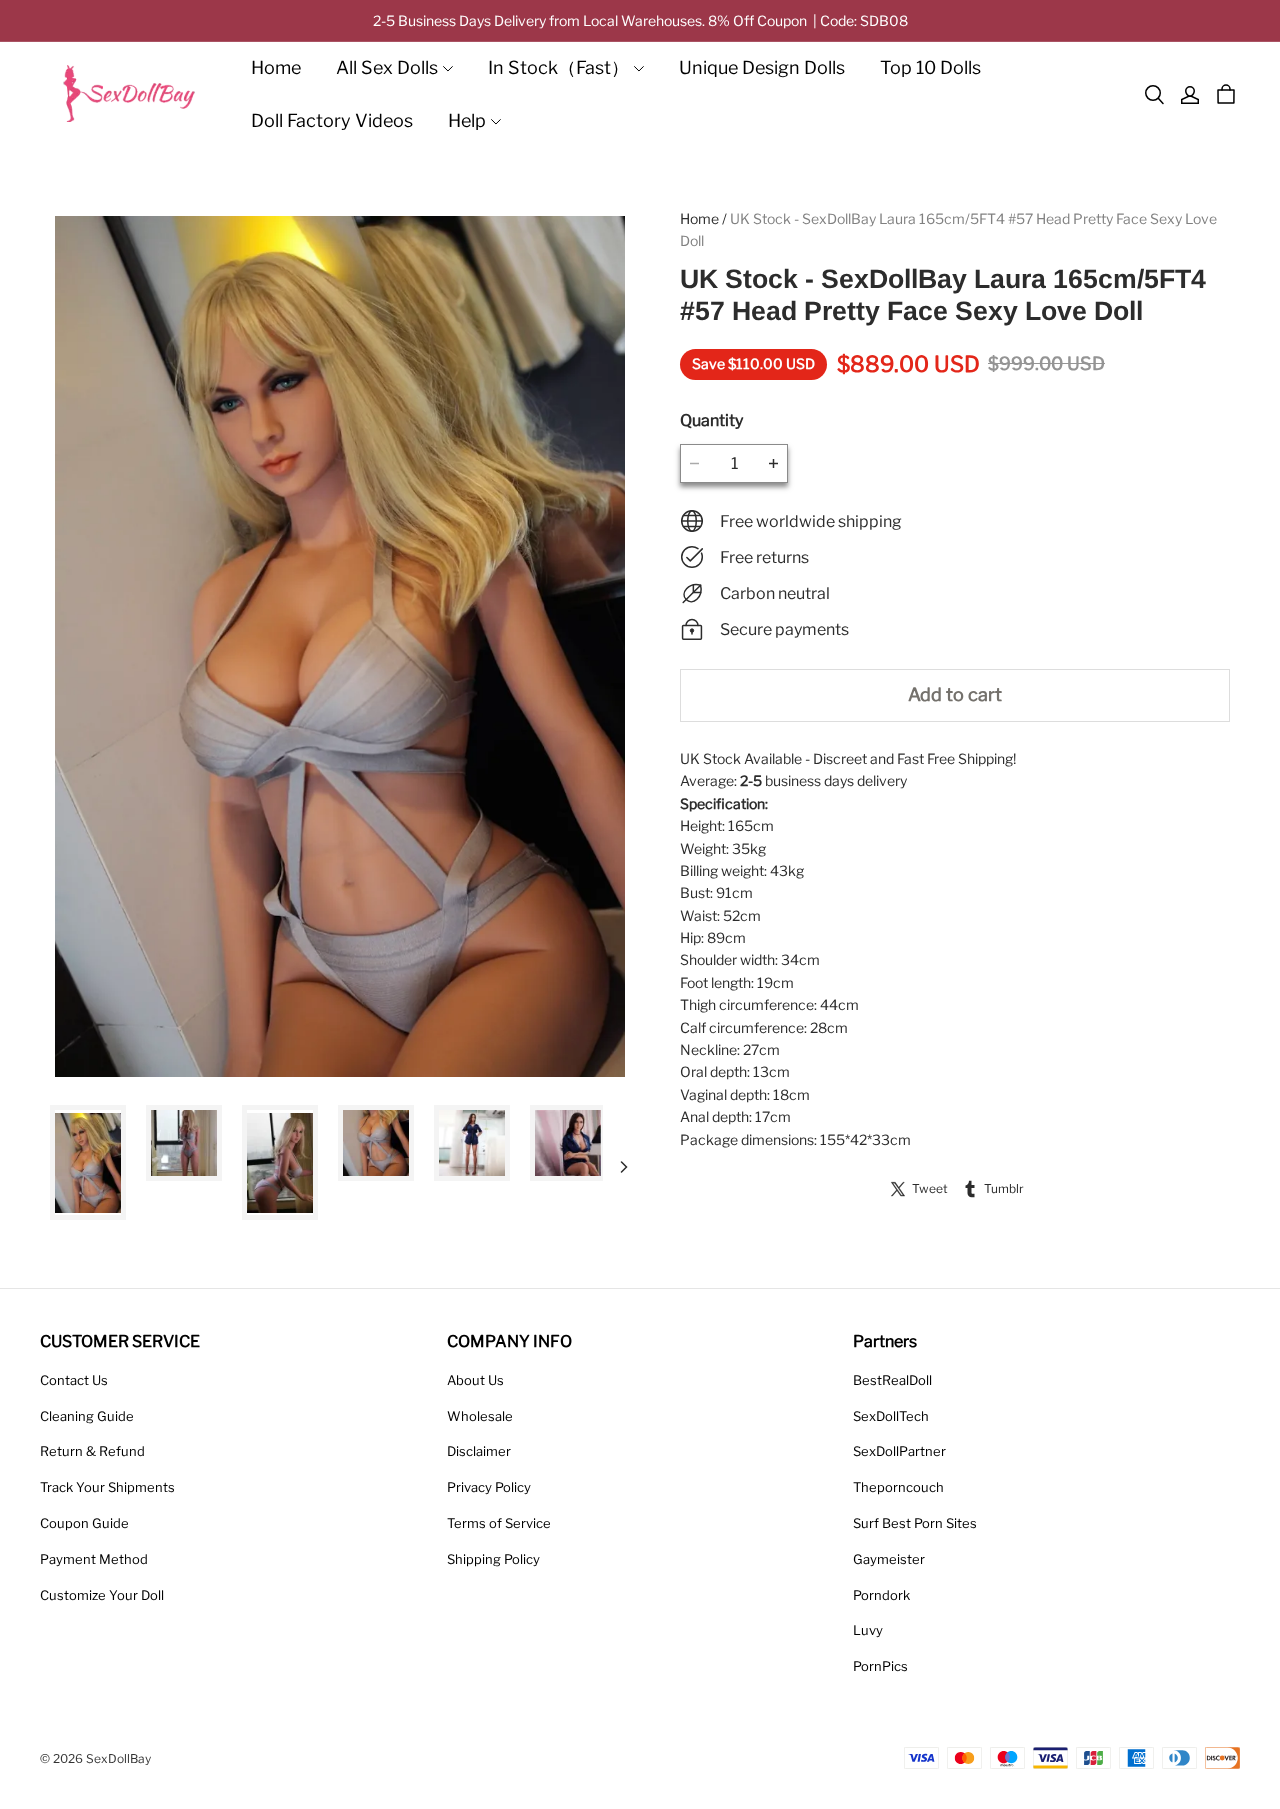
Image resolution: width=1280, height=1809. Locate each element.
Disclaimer (479, 1451)
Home (276, 67)
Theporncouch (898, 1487)
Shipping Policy (493, 1559)
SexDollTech (891, 1416)
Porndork (881, 1595)
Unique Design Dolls (762, 67)
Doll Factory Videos (332, 120)
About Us (475, 1380)
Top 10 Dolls (930, 67)
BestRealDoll (892, 1380)
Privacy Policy (489, 1487)
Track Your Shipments (107, 1487)
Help (467, 120)
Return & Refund (92, 1451)
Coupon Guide (84, 1523)
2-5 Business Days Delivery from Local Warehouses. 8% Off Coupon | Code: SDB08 (640, 20)
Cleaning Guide (87, 1416)
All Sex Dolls (387, 67)
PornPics (880, 1666)
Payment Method (94, 1559)
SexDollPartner (899, 1451)
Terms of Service (499, 1523)
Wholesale (480, 1416)
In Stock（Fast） (558, 67)
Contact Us (74, 1380)
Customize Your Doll (102, 1595)
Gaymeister (889, 1559)
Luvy (868, 1630)
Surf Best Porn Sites (915, 1523)
